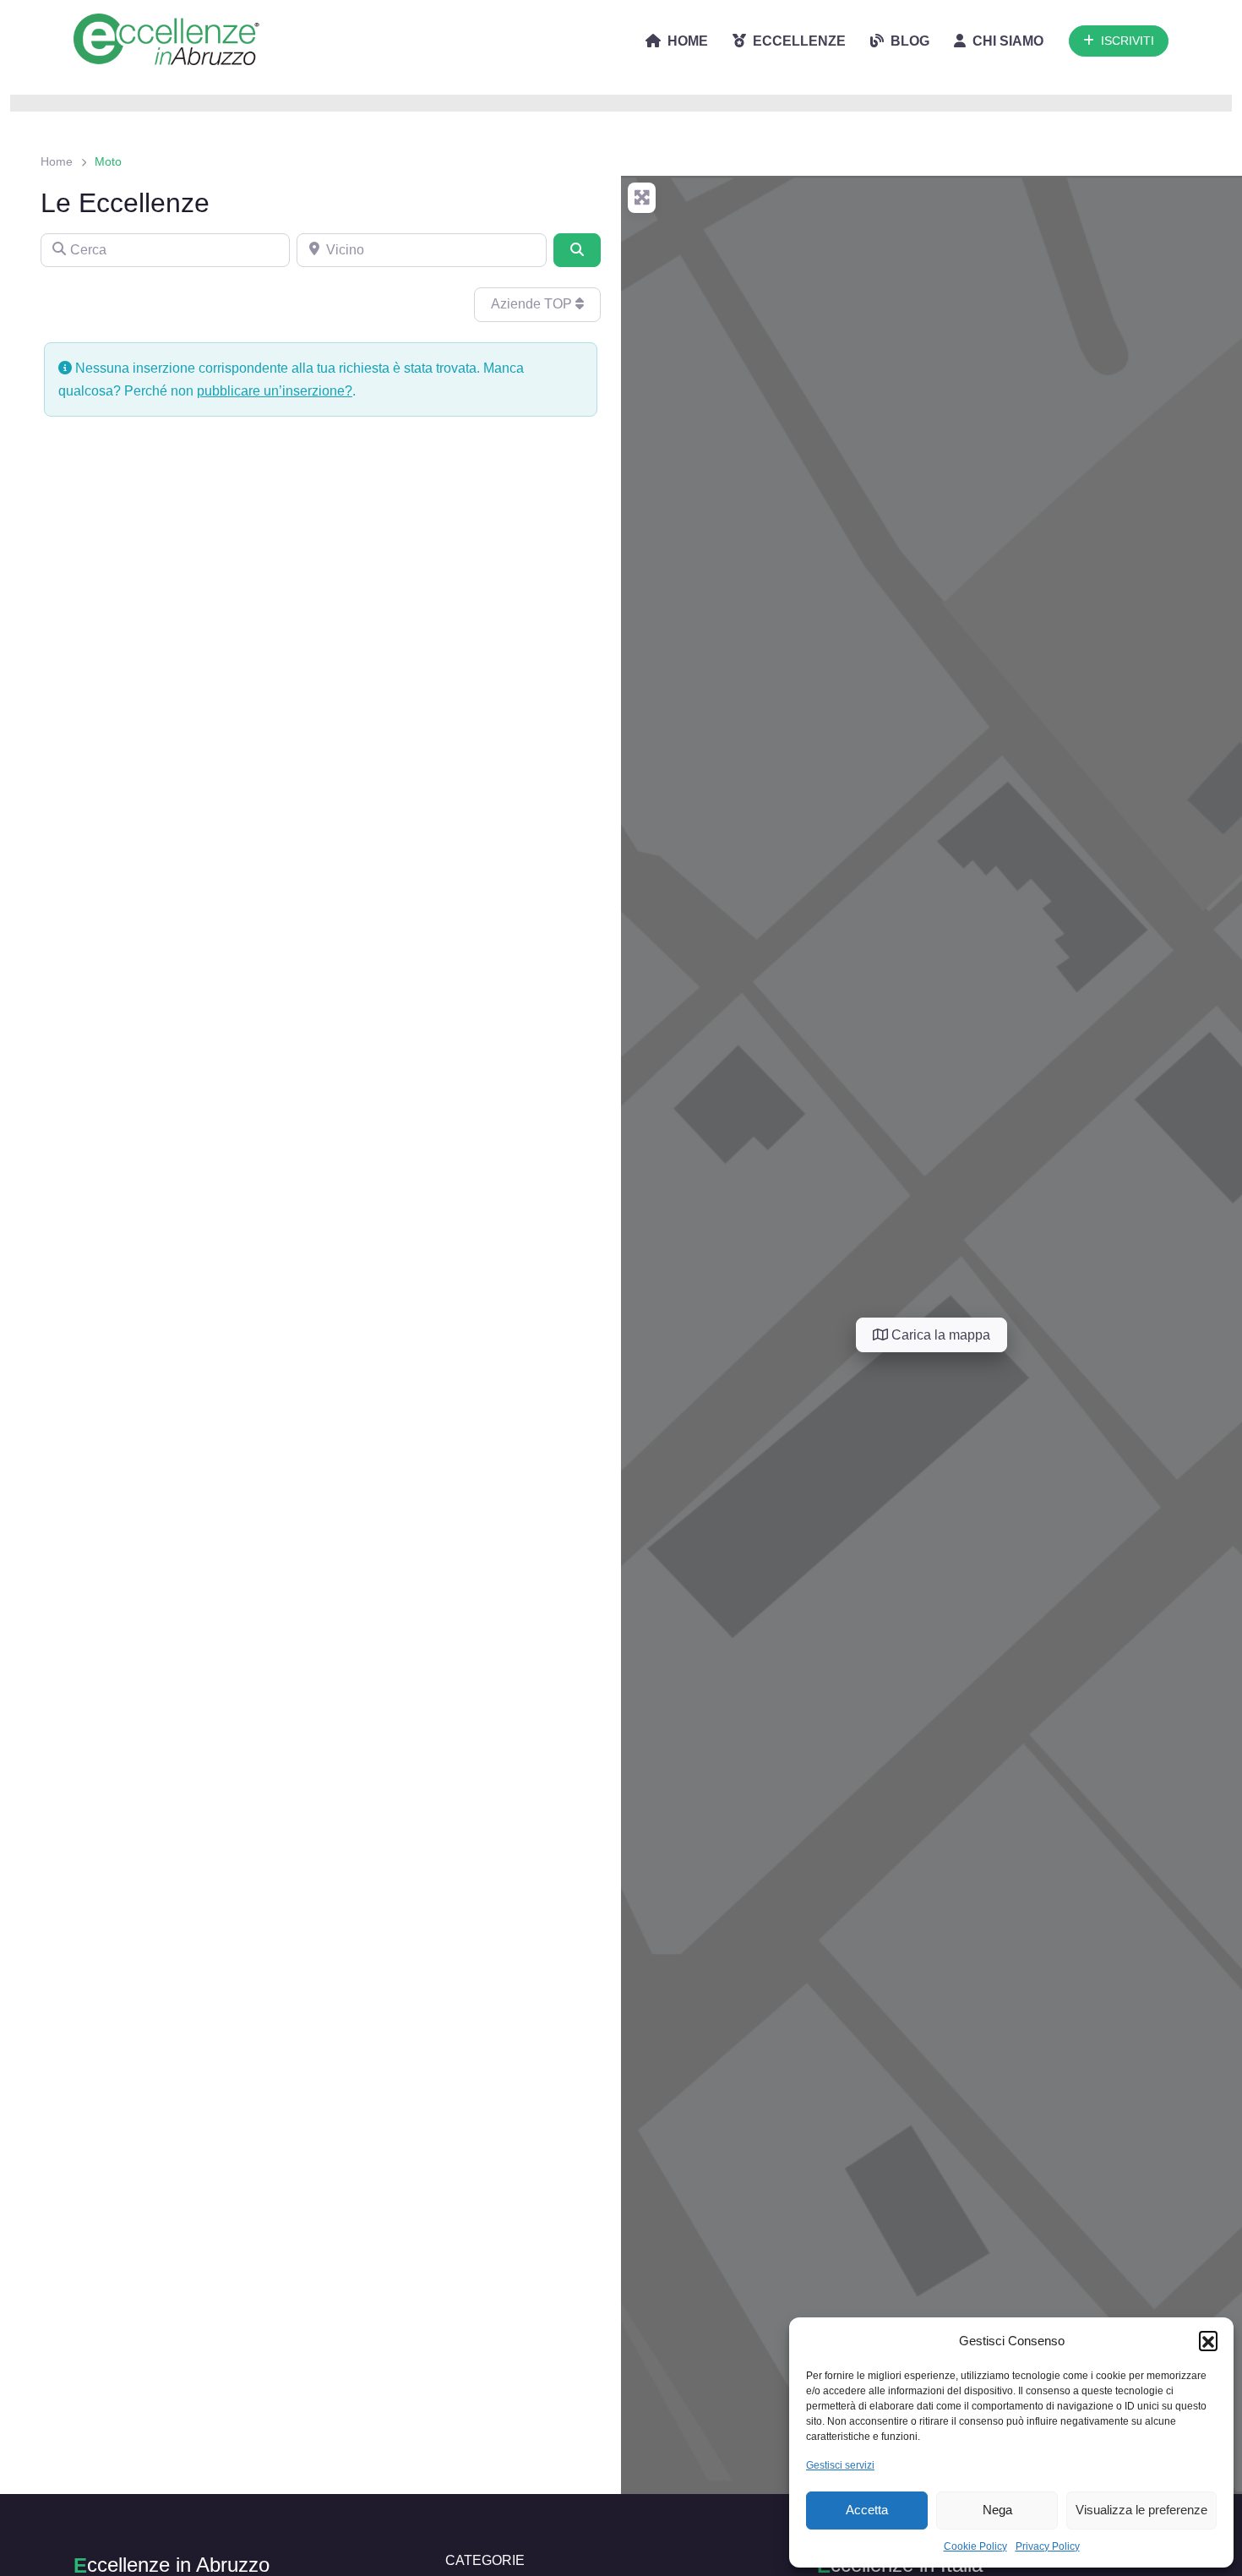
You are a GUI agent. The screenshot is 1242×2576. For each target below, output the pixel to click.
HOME (688, 41)
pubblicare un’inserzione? (275, 391)
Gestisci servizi (840, 2465)
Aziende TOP (533, 304)
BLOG (910, 41)
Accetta (867, 2510)
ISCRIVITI (1128, 41)
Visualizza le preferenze (1141, 2510)
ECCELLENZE (799, 41)
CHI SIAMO (1008, 41)
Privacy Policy (1048, 2546)
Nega (997, 2510)
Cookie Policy (975, 2546)
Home (57, 161)
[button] (1208, 2340)
